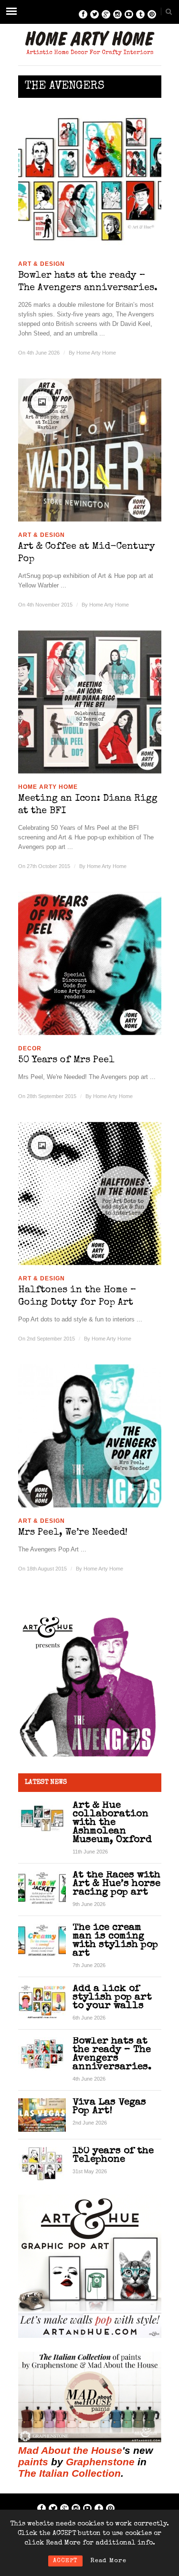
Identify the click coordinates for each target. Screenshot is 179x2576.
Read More (108, 2561)
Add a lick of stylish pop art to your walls (112, 1997)
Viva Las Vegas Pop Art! (109, 2107)
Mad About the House (70, 2450)
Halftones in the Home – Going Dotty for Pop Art (77, 1297)
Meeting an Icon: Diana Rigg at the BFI (88, 805)
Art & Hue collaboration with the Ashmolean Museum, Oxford (112, 1823)
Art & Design (42, 264)
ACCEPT (65, 2561)
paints (33, 2462)
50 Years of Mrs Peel (66, 1060)
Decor (30, 1048)
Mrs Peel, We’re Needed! (73, 1533)
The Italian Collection (69, 2473)
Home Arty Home (96, 353)
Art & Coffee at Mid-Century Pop (87, 553)
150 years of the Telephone (113, 2155)
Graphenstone (100, 2462)
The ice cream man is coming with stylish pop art (115, 1941)
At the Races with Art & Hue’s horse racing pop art (116, 1884)
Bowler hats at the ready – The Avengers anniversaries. (88, 282)
